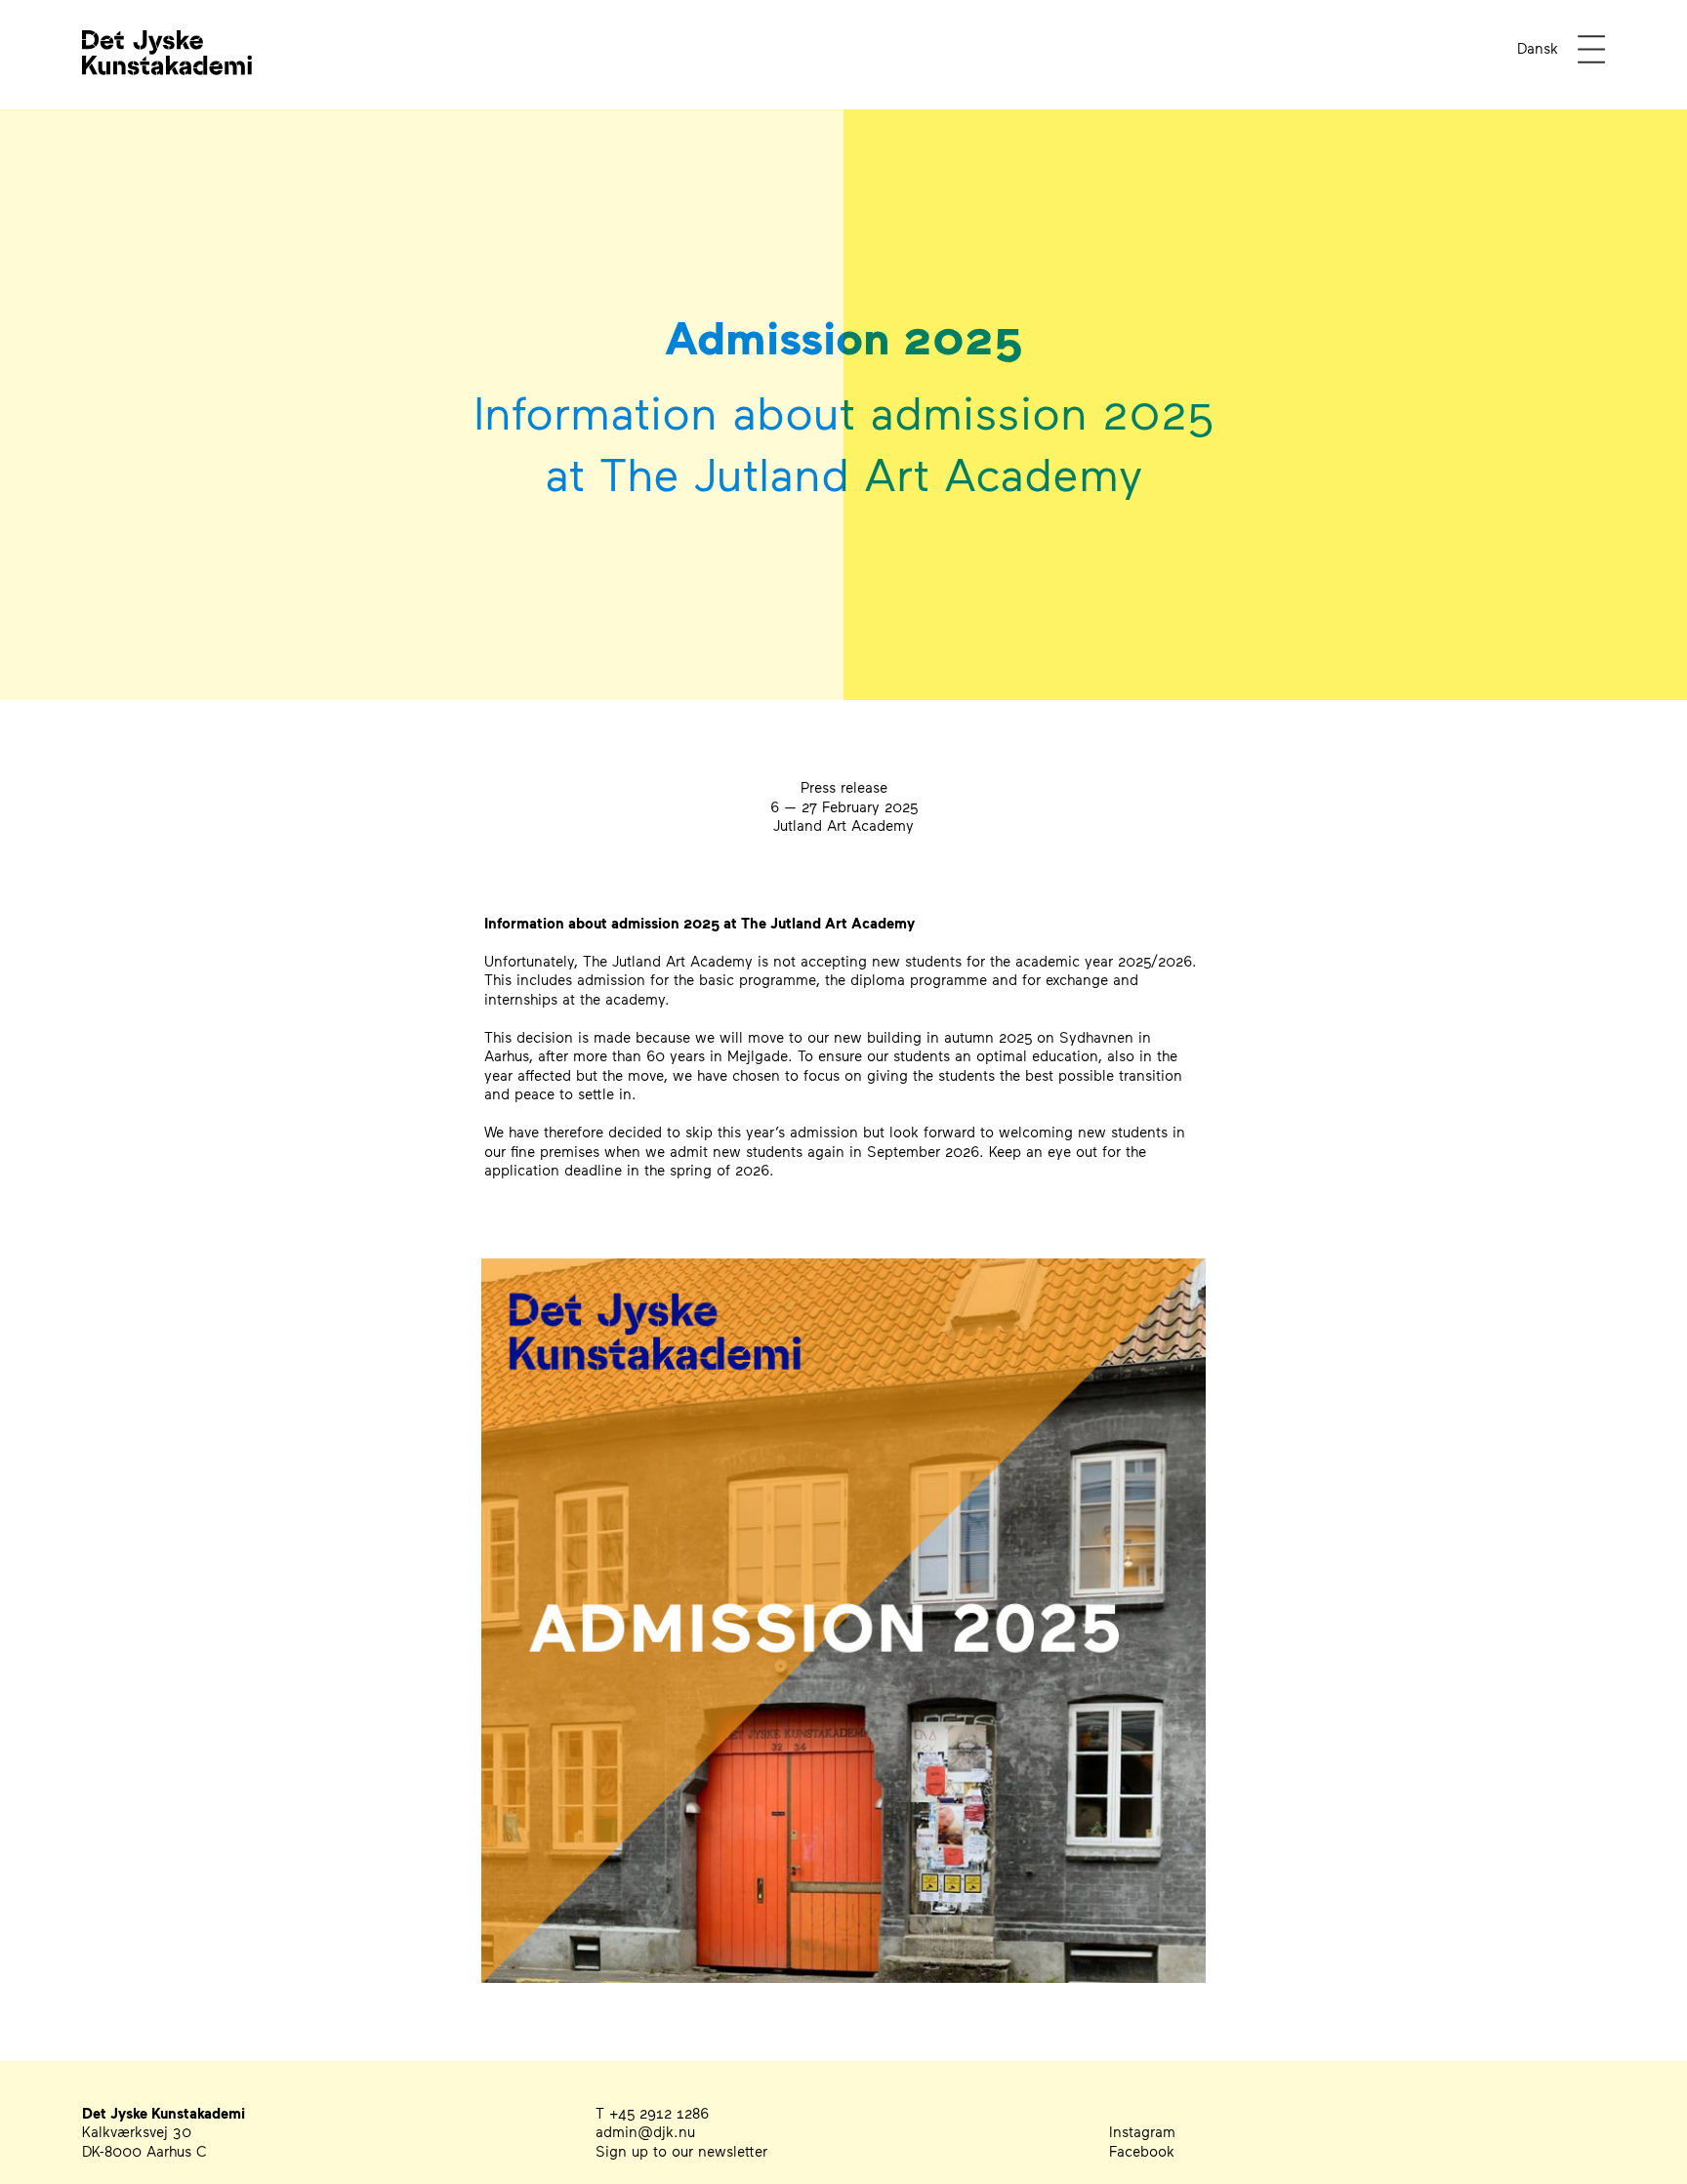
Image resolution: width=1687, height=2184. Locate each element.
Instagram (1142, 2131)
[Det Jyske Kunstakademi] (167, 76)
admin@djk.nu (645, 2131)
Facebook (1142, 2151)
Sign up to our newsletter (681, 2151)
